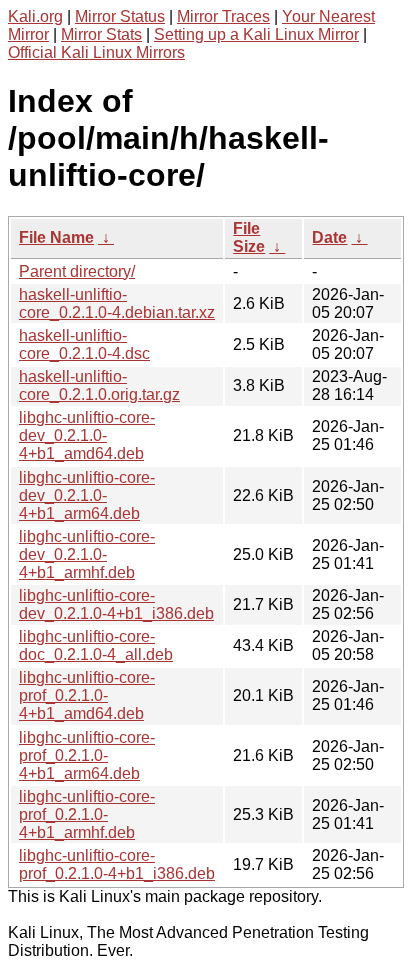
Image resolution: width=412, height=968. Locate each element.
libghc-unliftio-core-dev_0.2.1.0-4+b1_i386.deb (116, 604)
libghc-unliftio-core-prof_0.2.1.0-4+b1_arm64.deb (87, 755)
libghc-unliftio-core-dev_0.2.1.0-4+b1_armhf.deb (87, 554)
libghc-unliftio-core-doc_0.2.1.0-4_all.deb (96, 645)
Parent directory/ (77, 271)
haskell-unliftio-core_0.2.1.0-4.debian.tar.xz (117, 303)
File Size (249, 237)
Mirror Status (120, 16)
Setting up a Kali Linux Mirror (256, 34)
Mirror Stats (101, 34)
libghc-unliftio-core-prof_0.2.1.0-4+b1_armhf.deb (87, 814)
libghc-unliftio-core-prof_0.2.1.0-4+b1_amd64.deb (87, 695)
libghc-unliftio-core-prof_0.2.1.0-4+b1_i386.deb (117, 864)
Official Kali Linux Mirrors (96, 52)
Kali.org (35, 16)
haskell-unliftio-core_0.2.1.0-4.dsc (84, 344)
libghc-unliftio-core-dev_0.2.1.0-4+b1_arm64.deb (87, 495)
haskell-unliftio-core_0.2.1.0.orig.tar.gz (99, 385)
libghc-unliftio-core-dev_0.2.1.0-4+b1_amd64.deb (87, 435)
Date (329, 237)
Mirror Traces (223, 16)
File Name (56, 237)
